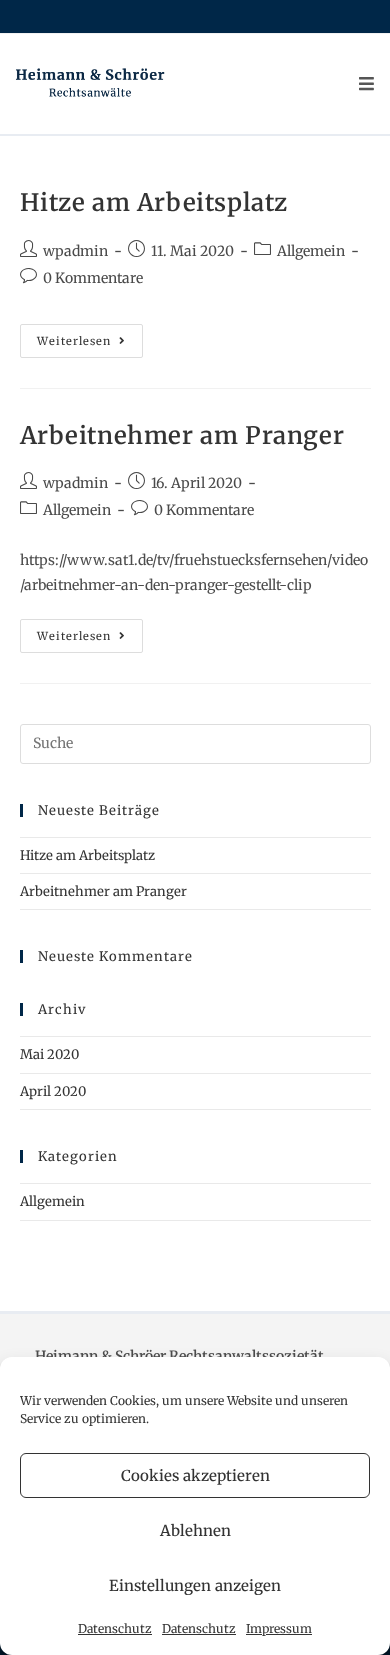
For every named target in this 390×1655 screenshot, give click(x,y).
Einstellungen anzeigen (195, 1585)
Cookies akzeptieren (195, 1475)
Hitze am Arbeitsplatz (154, 202)
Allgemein (311, 251)
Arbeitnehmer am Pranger (182, 435)
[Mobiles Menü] (367, 84)
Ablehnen (195, 1530)
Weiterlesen (90, 345)
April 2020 (53, 1091)
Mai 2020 (49, 1054)
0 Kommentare (93, 278)
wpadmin (75, 251)
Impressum (279, 1628)
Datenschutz (115, 1628)
